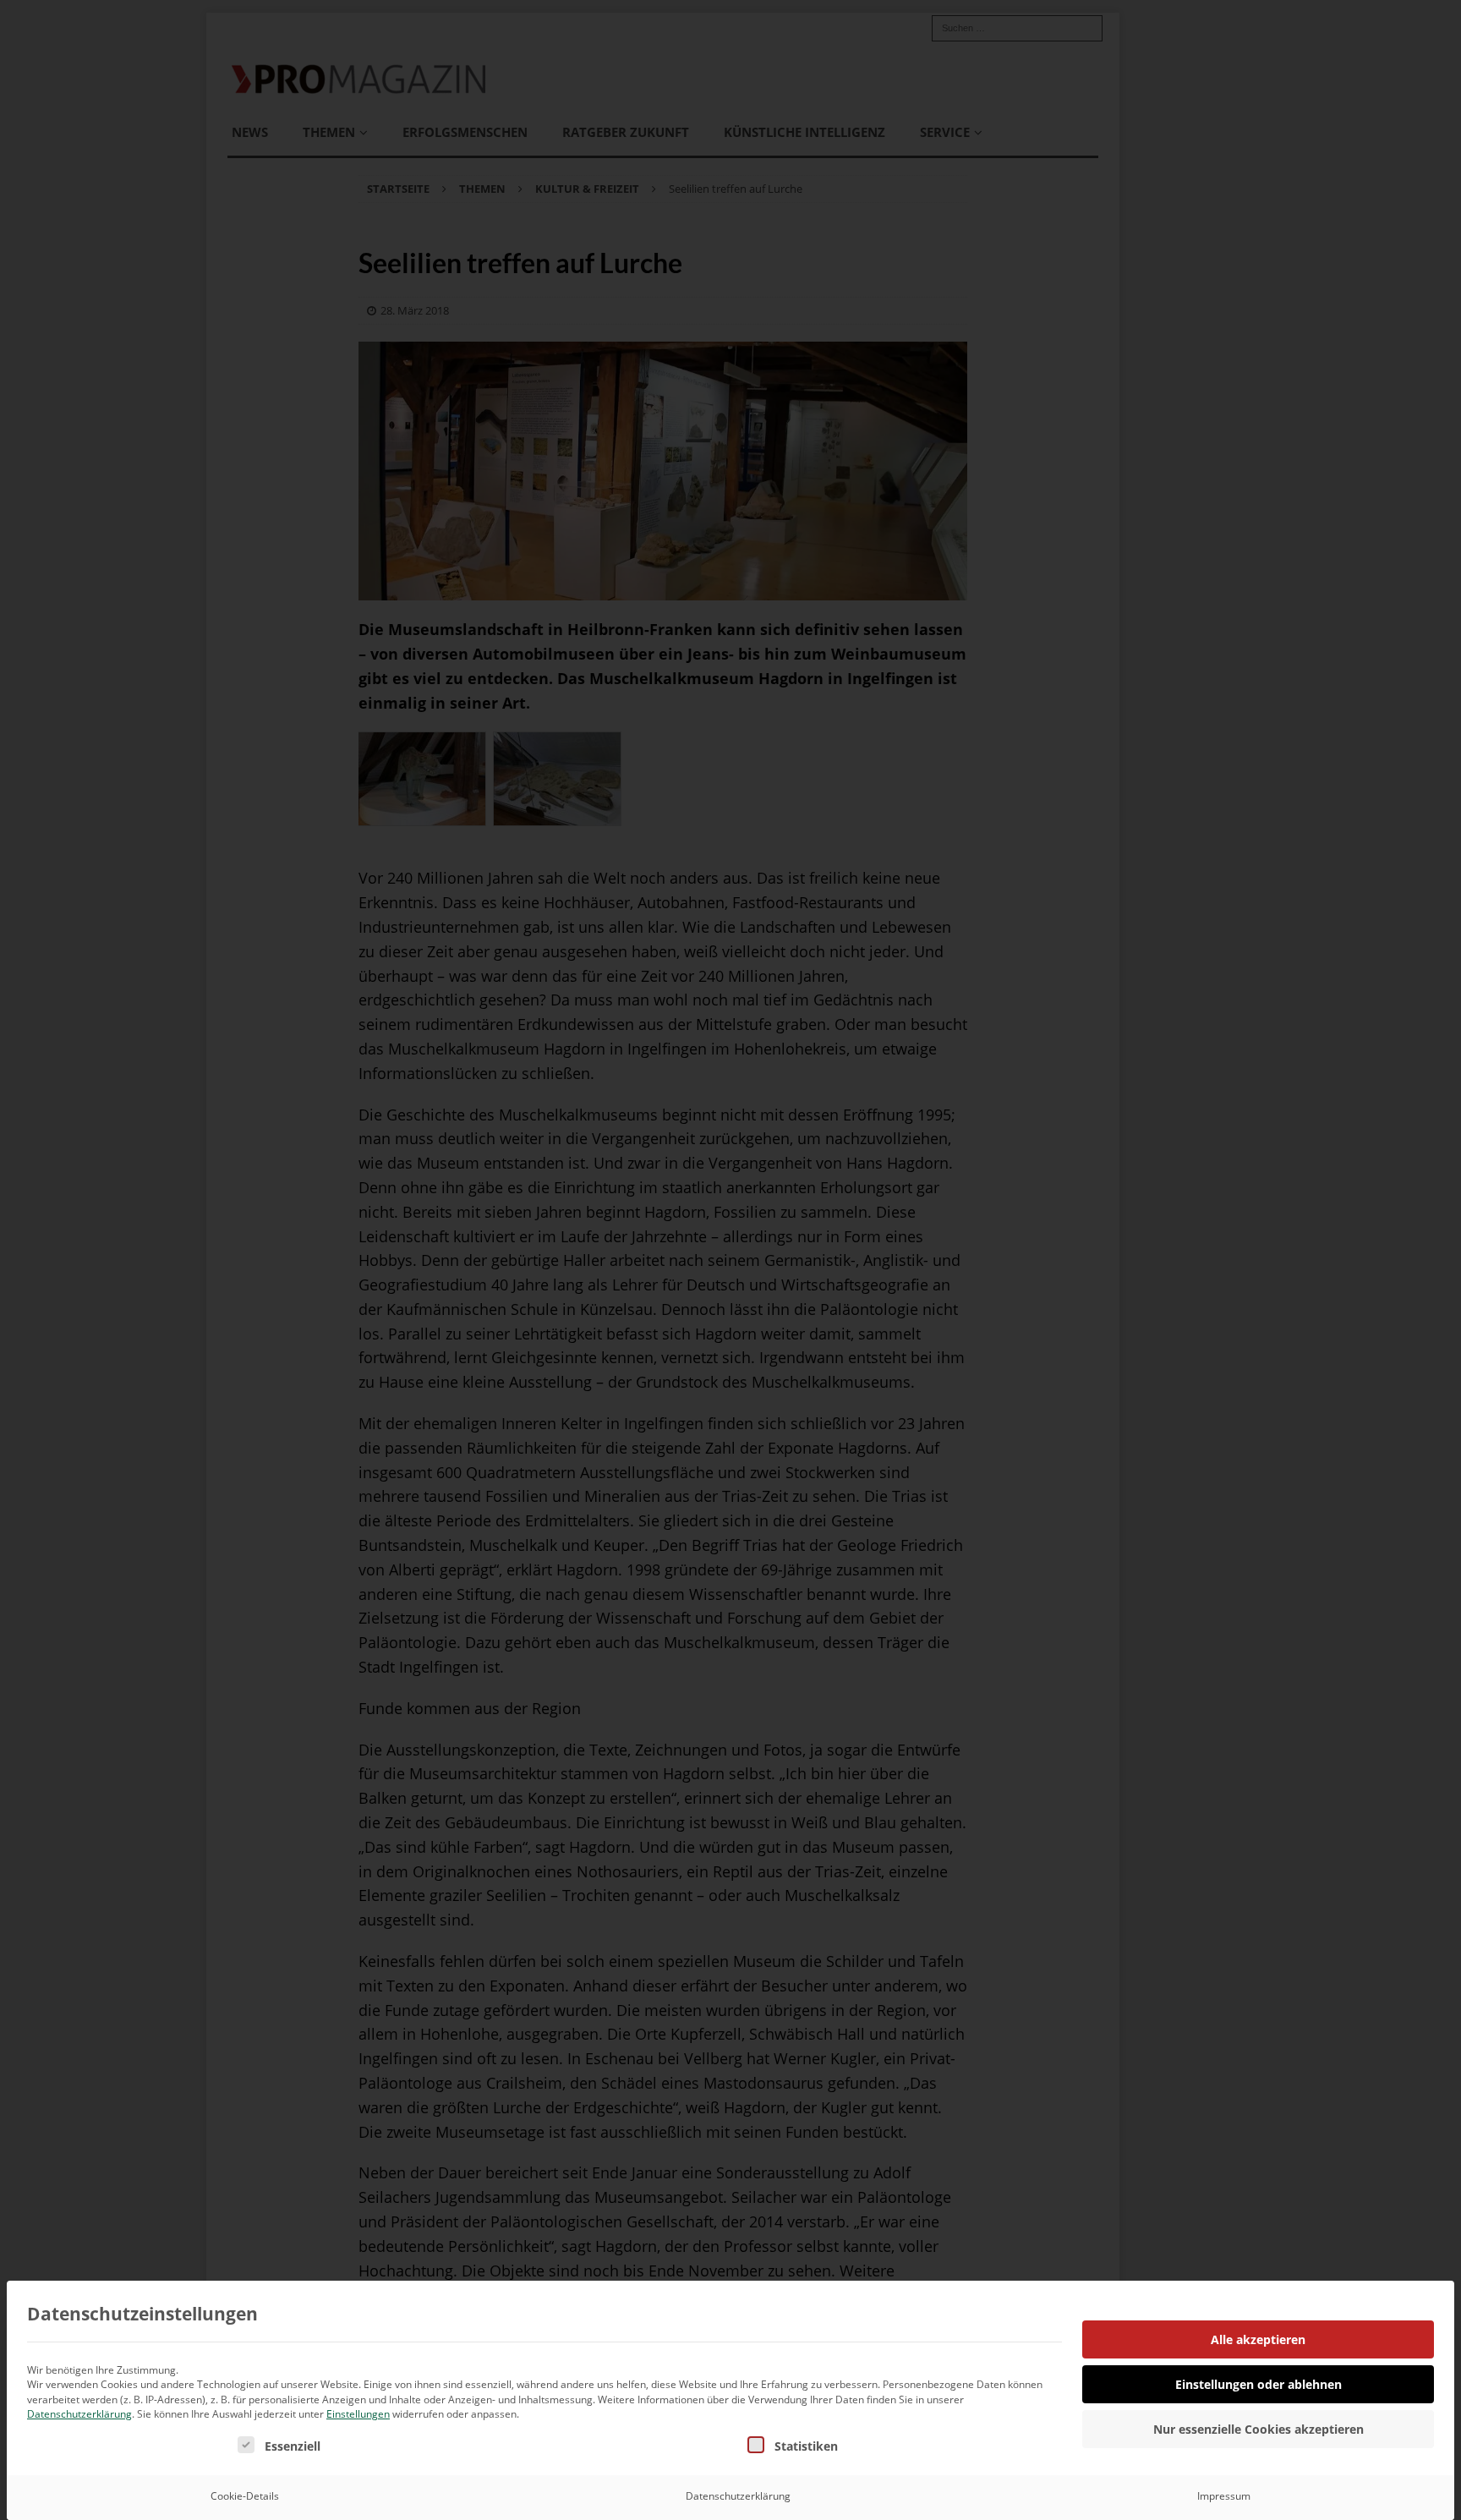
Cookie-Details (245, 2496)
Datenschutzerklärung (79, 2414)
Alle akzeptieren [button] (1258, 2339)
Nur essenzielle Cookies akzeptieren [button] (1259, 2429)
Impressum (1224, 2496)
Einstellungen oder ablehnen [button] (1259, 2384)
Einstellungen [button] (358, 2414)
